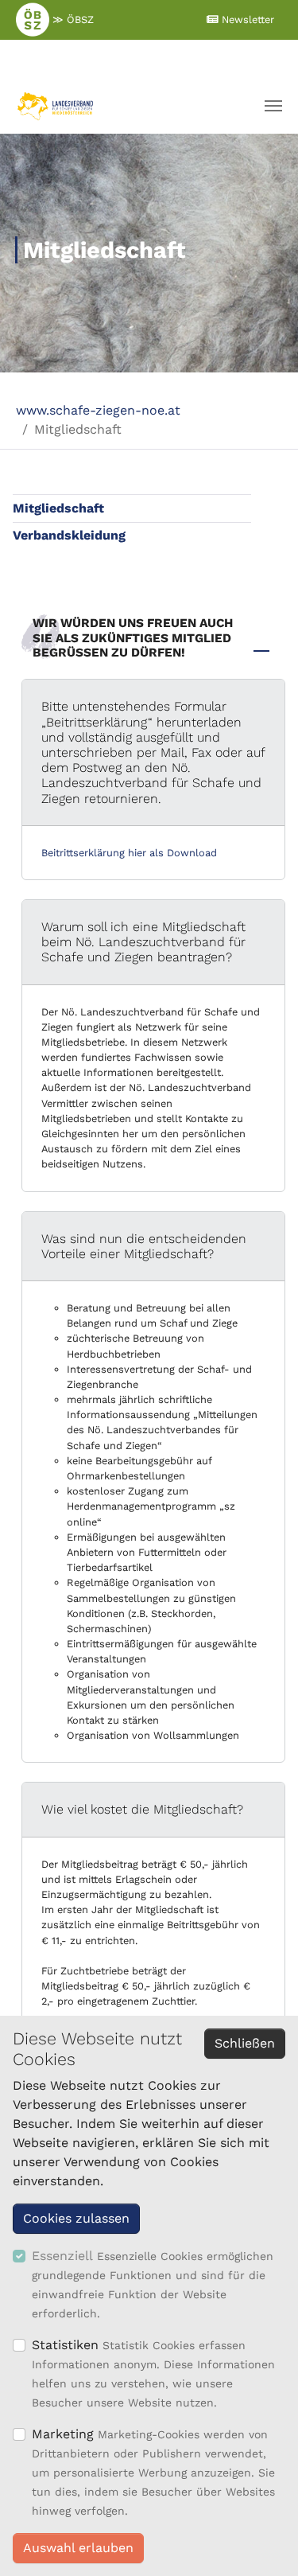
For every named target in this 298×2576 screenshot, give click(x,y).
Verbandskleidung (69, 535)
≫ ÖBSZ (72, 19)
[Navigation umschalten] (273, 106)
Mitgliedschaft (58, 508)
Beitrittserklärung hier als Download (129, 853)
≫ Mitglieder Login (145, 58)
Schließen (245, 2043)
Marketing (63, 2434)
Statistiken (65, 2345)
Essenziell (62, 2256)
